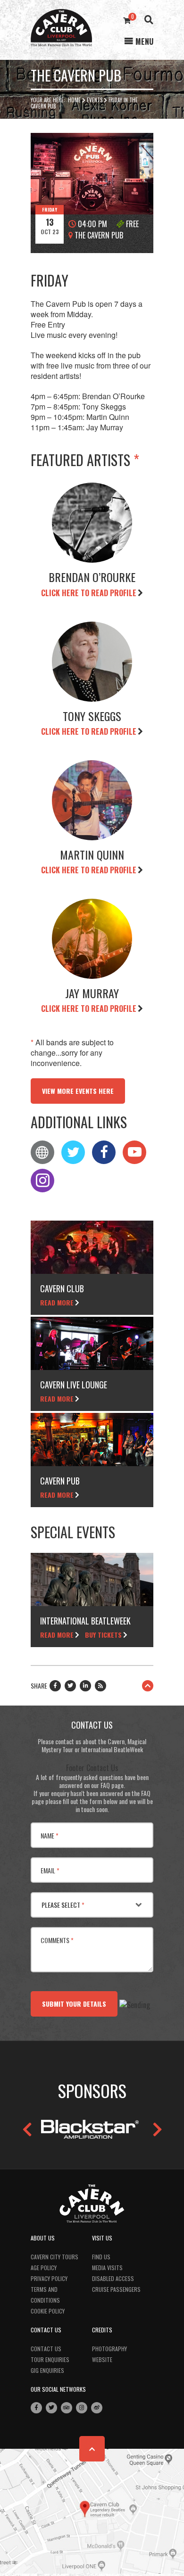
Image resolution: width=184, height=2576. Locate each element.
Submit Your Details (74, 2004)
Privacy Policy (49, 2278)
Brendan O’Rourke (92, 577)
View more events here (78, 1091)
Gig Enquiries (47, 2370)
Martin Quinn (92, 854)
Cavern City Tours (54, 2257)
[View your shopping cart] (127, 20)
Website (102, 2359)
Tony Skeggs (92, 716)
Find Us (101, 2257)
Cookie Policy (48, 2311)
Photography (109, 2349)
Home (74, 100)
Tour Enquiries (50, 2359)
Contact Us (46, 2349)
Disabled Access (113, 2278)
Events (95, 100)
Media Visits (107, 2268)
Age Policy (44, 2268)
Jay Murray (92, 993)
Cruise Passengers (116, 2289)
